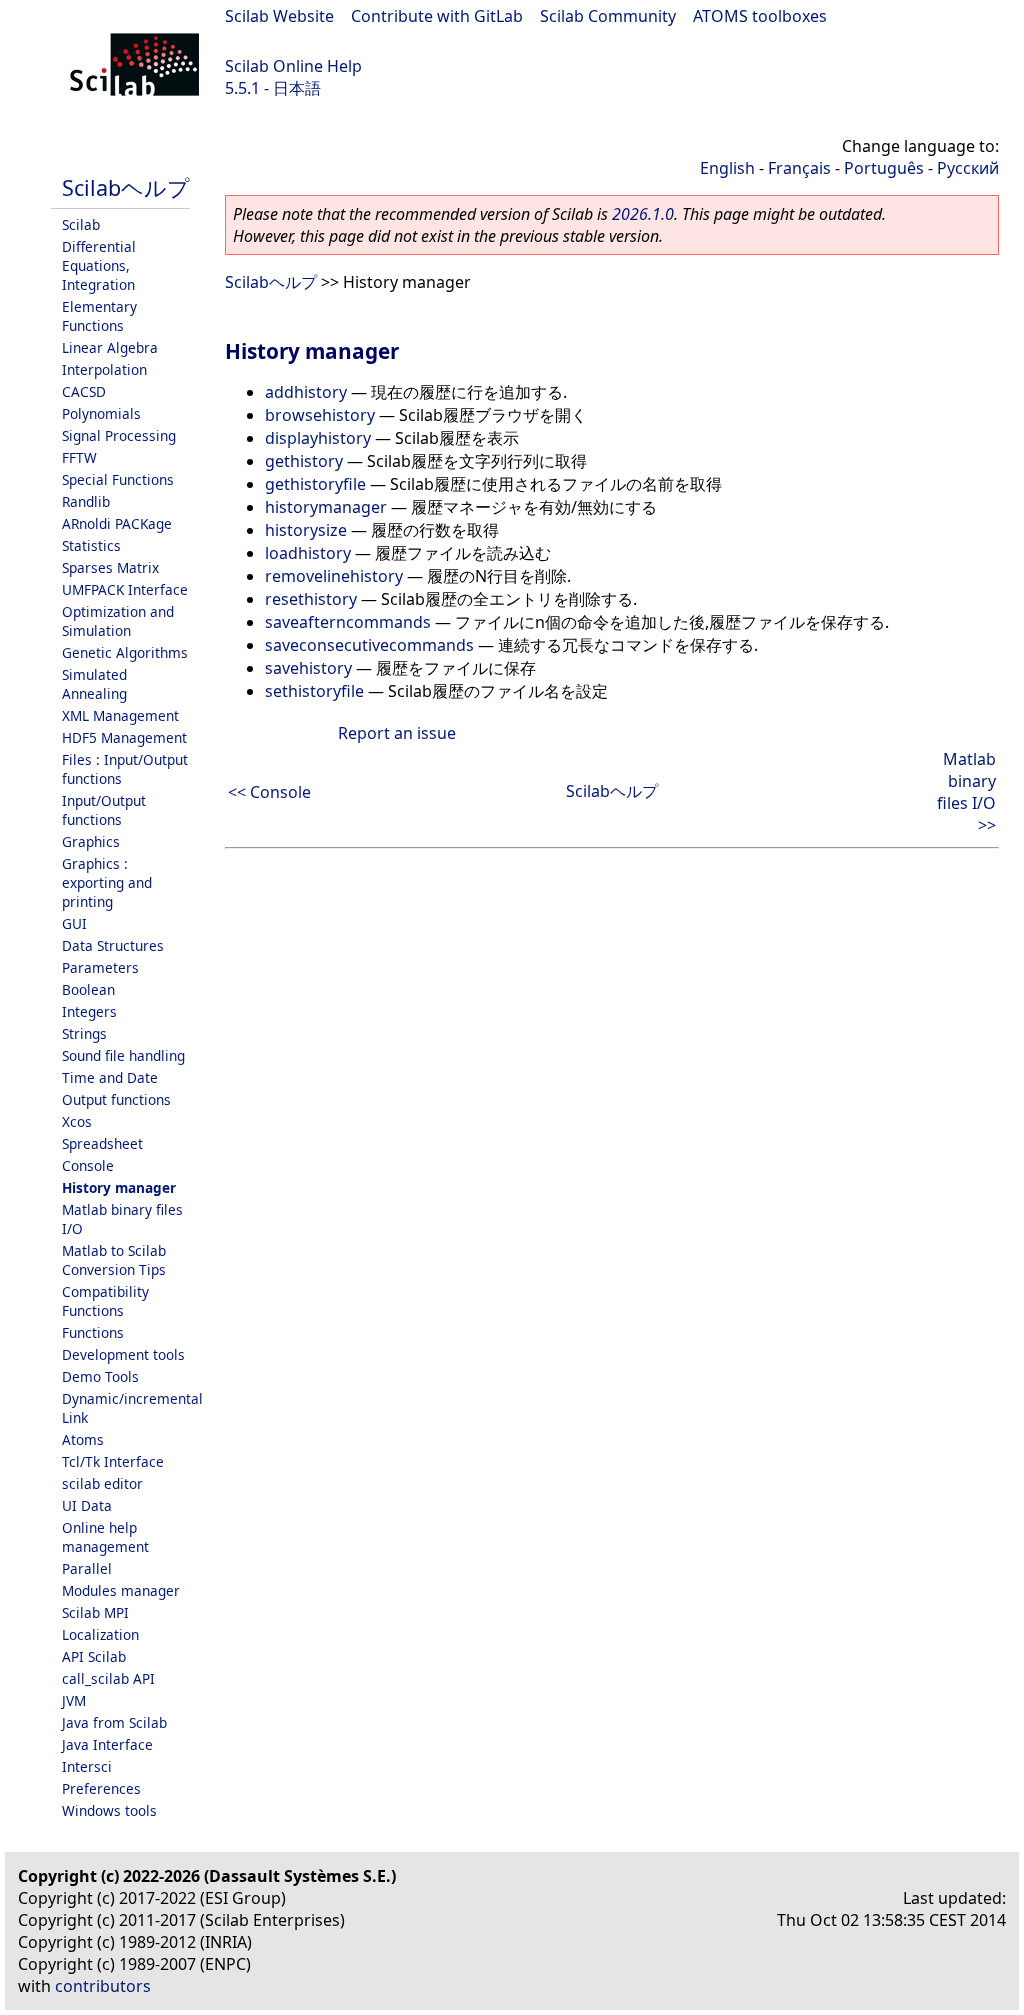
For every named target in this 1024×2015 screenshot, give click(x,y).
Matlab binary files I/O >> (966, 792)
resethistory (311, 599)
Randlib (86, 501)
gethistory (304, 461)
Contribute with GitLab (437, 16)
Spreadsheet (102, 1143)
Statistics (91, 545)
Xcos (77, 1121)
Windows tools (109, 1810)
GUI (74, 923)
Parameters (100, 967)
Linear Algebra (110, 347)
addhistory (306, 392)
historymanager (326, 507)
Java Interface (107, 1744)
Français (799, 168)
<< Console (269, 792)
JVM (74, 1700)
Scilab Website (279, 16)
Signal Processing (119, 435)
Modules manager (121, 1590)
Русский (968, 168)
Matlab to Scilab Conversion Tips (114, 1260)
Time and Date (110, 1077)
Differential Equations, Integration (99, 265)
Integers (89, 1011)
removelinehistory (334, 576)
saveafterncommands (348, 622)
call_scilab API (108, 1678)
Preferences (101, 1788)
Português (884, 168)
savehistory (308, 668)
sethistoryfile (314, 691)
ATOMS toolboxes (760, 16)
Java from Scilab (114, 1722)
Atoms (83, 1439)
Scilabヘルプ (126, 187)
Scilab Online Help (293, 66)
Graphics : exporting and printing (107, 882)
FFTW (79, 457)
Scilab (81, 224)
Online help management (105, 1537)
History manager (119, 1187)
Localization (100, 1634)
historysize (306, 530)
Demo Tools (100, 1376)
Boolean (88, 989)
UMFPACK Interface (125, 589)
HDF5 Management (124, 737)
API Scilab (94, 1656)
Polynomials (101, 413)
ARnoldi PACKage (117, 523)
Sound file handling (123, 1055)
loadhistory (308, 553)
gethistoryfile (315, 484)
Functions (93, 1332)
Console (88, 1165)
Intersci (87, 1766)
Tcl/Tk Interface (113, 1461)
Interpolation (104, 369)
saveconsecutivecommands (369, 645)
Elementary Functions (99, 316)
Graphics (91, 841)
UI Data (87, 1505)
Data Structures (113, 945)
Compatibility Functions (105, 1301)
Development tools (123, 1354)
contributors (103, 1986)
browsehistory (320, 415)
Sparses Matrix (110, 567)
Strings (84, 1033)
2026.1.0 (643, 214)
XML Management (120, 715)
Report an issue (397, 733)
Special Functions (118, 479)
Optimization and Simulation (118, 621)
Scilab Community (608, 16)
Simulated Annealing (94, 684)
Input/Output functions (104, 810)
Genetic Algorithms (125, 652)
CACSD (84, 391)
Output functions (116, 1099)
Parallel (87, 1568)
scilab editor (102, 1483)
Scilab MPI (95, 1612)
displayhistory (318, 438)
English (727, 168)
